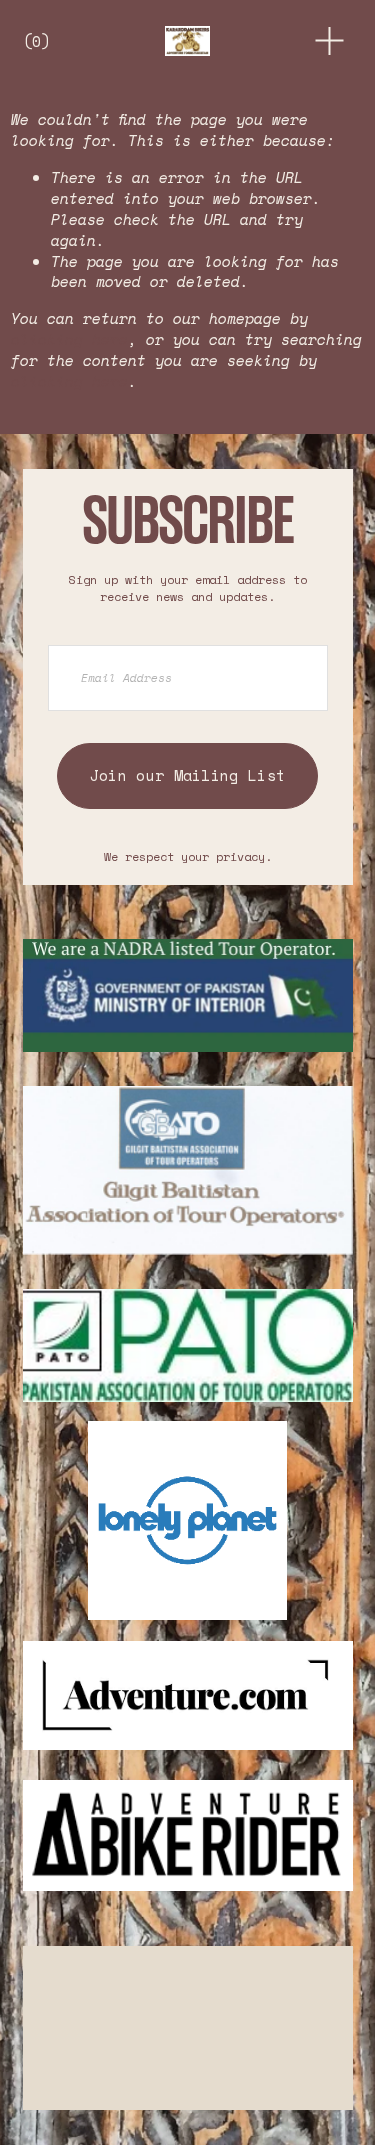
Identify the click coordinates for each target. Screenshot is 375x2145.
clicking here (69, 339)
